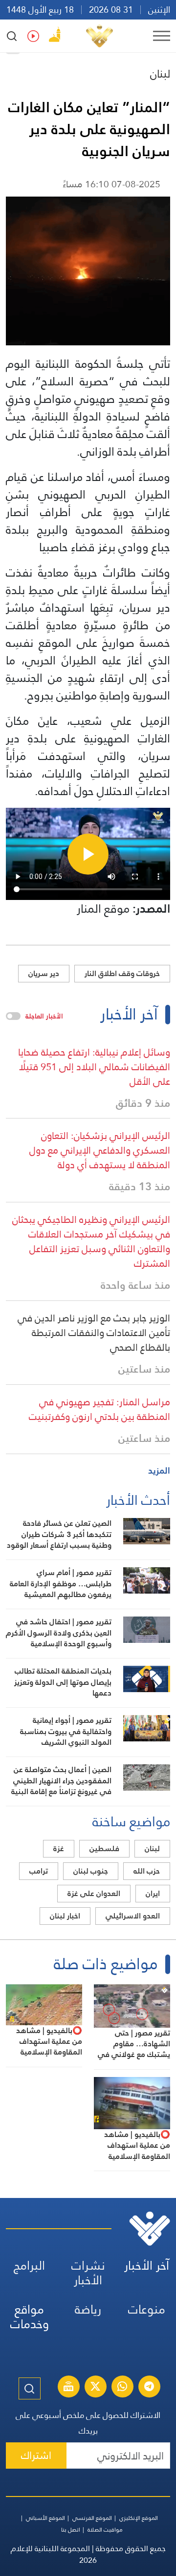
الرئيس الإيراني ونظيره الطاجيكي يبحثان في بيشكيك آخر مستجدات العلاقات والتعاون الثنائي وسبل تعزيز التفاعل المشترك (91, 1241)
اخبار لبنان (65, 1916)
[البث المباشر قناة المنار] (68, 2388)
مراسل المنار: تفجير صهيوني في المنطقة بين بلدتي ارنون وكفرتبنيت (99, 1409)
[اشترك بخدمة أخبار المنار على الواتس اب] (122, 2388)
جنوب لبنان (91, 1871)
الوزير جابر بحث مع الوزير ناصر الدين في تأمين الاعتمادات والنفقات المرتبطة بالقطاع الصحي (94, 1333)
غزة (59, 1848)
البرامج (29, 2266)
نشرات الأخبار (88, 2273)
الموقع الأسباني (45, 2518)
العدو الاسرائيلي (133, 1916)
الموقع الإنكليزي (139, 2518)
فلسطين (104, 1848)
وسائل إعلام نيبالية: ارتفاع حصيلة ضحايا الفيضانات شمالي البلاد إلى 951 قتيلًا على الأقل (94, 1067)
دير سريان (44, 973)
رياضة (88, 2309)
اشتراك (36, 2455)
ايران (153, 1893)
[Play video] (88, 854)
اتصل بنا (71, 2530)
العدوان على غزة (94, 1893)
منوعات (147, 2309)
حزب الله (147, 1871)
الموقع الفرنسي (92, 2518)
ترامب (39, 1871)
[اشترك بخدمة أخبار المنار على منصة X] (95, 2388)
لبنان (160, 74)
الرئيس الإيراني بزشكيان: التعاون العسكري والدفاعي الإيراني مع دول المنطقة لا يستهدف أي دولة (100, 1150)
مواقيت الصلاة (105, 2530)
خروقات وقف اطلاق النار (122, 973)
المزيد (159, 1470)
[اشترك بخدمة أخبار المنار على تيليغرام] (149, 2388)
